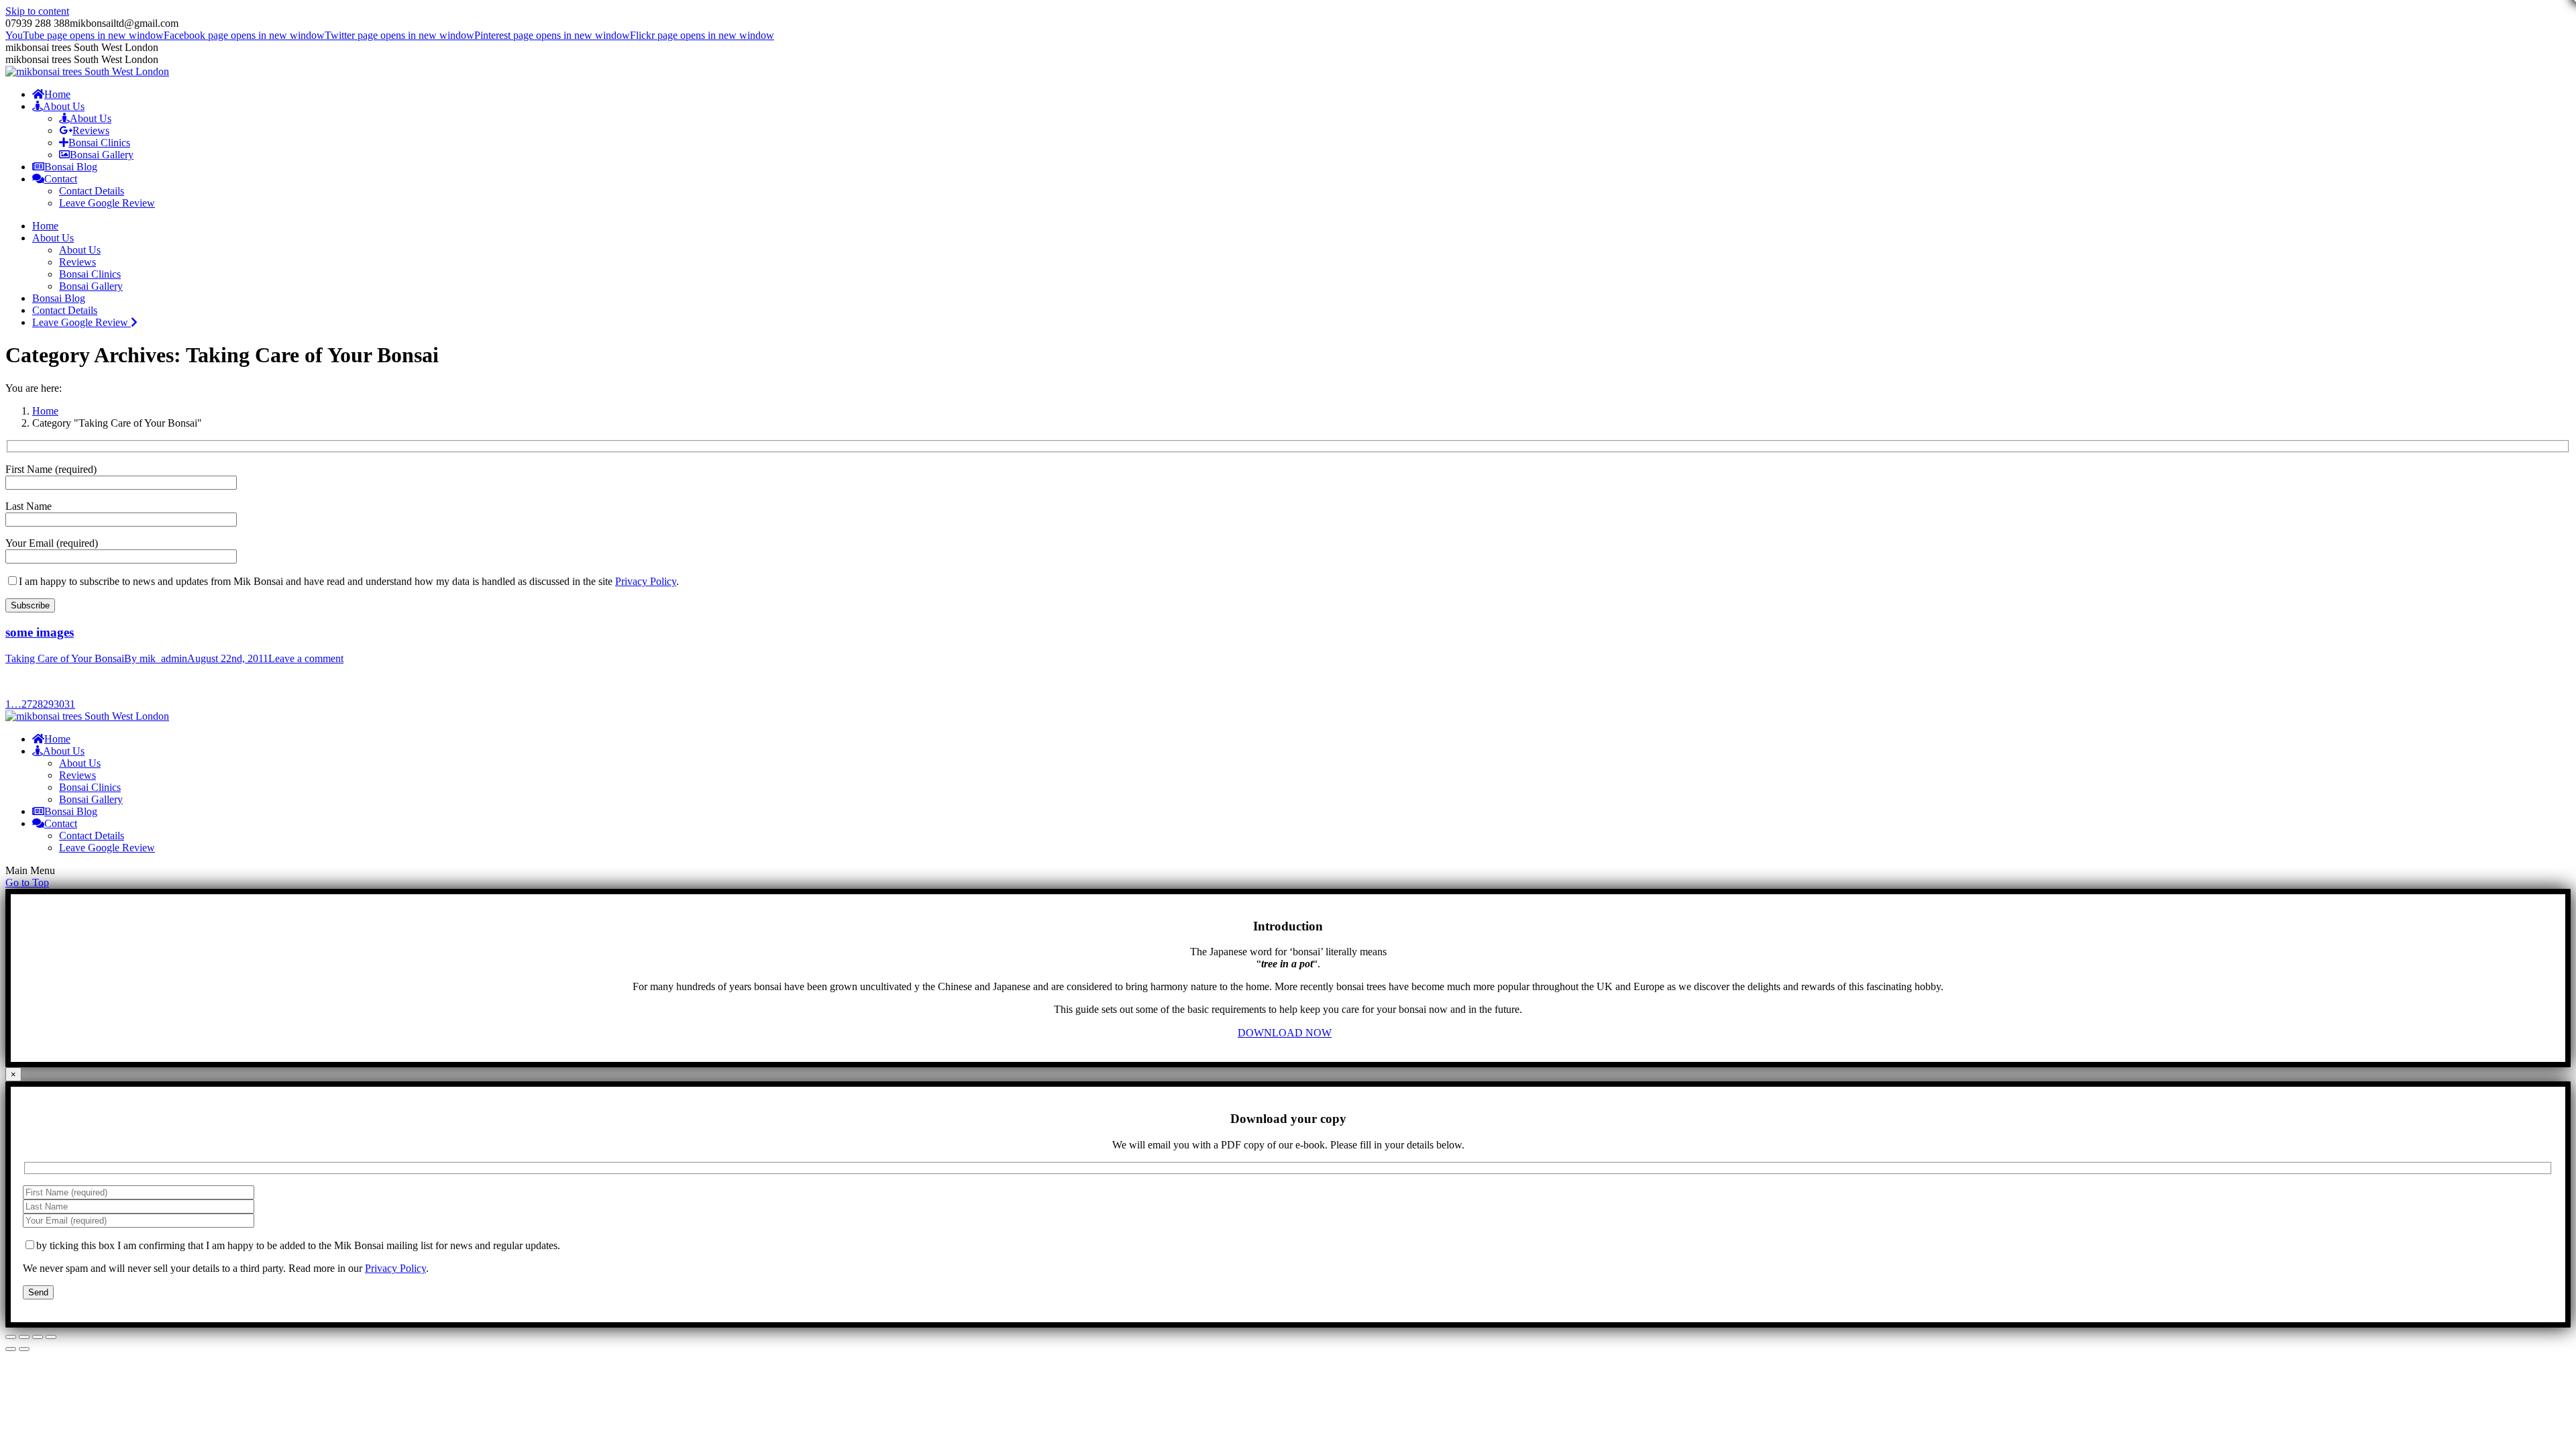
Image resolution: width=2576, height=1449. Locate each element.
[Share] (24, 1337)
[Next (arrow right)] (24, 1349)
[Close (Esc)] (11, 1337)
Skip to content (37, 11)
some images (40, 632)
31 (70, 704)
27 (27, 704)
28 (38, 704)
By (156, 658)
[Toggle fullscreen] (38, 1337)
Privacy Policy (646, 581)
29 (48, 704)
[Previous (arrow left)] (11, 1349)
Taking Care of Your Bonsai (65, 658)
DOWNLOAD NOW (1285, 1033)
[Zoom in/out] (51, 1337)
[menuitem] (51, 94)
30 (59, 704)
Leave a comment (306, 658)
